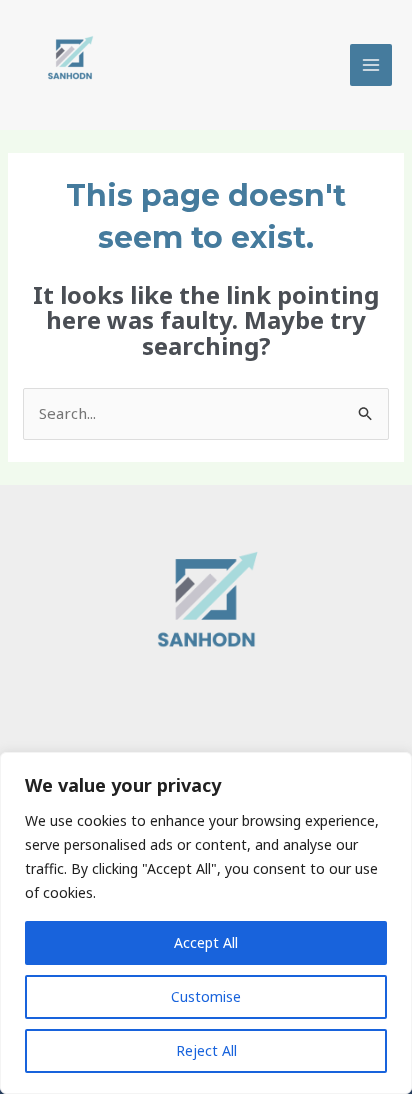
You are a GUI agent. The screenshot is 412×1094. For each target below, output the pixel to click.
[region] (206, 923)
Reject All (206, 1050)
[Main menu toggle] (371, 65)
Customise (206, 996)
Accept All (206, 942)
